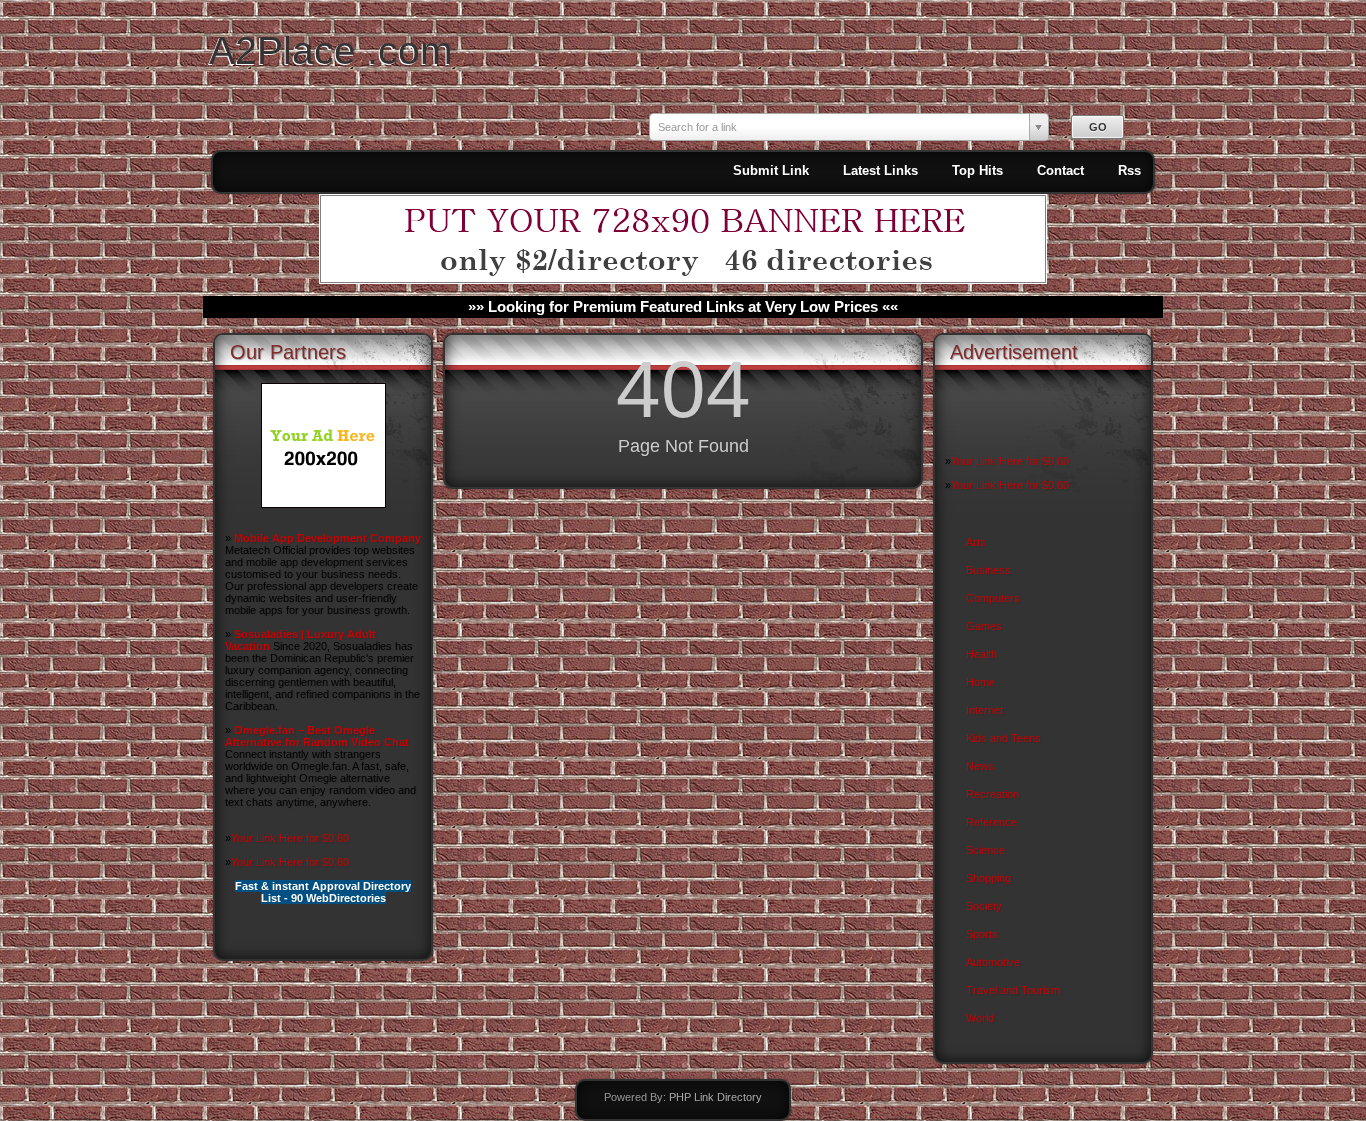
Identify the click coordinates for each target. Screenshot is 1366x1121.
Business (988, 570)
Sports (982, 934)
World (980, 1018)
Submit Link (771, 170)
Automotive (993, 962)
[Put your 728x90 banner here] (683, 280)
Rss (1129, 170)
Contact (1060, 170)
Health (981, 654)
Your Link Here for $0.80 (290, 838)
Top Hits (977, 170)
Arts (976, 542)
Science (985, 850)
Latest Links (880, 170)
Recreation (992, 794)
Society (984, 906)
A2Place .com (330, 50)
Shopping (988, 878)
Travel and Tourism (1013, 990)
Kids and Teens (1003, 738)
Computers (993, 598)
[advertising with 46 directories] (323, 504)
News (980, 766)
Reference (991, 822)
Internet (984, 710)
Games (984, 626)
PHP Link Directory (715, 1097)
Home (980, 682)
